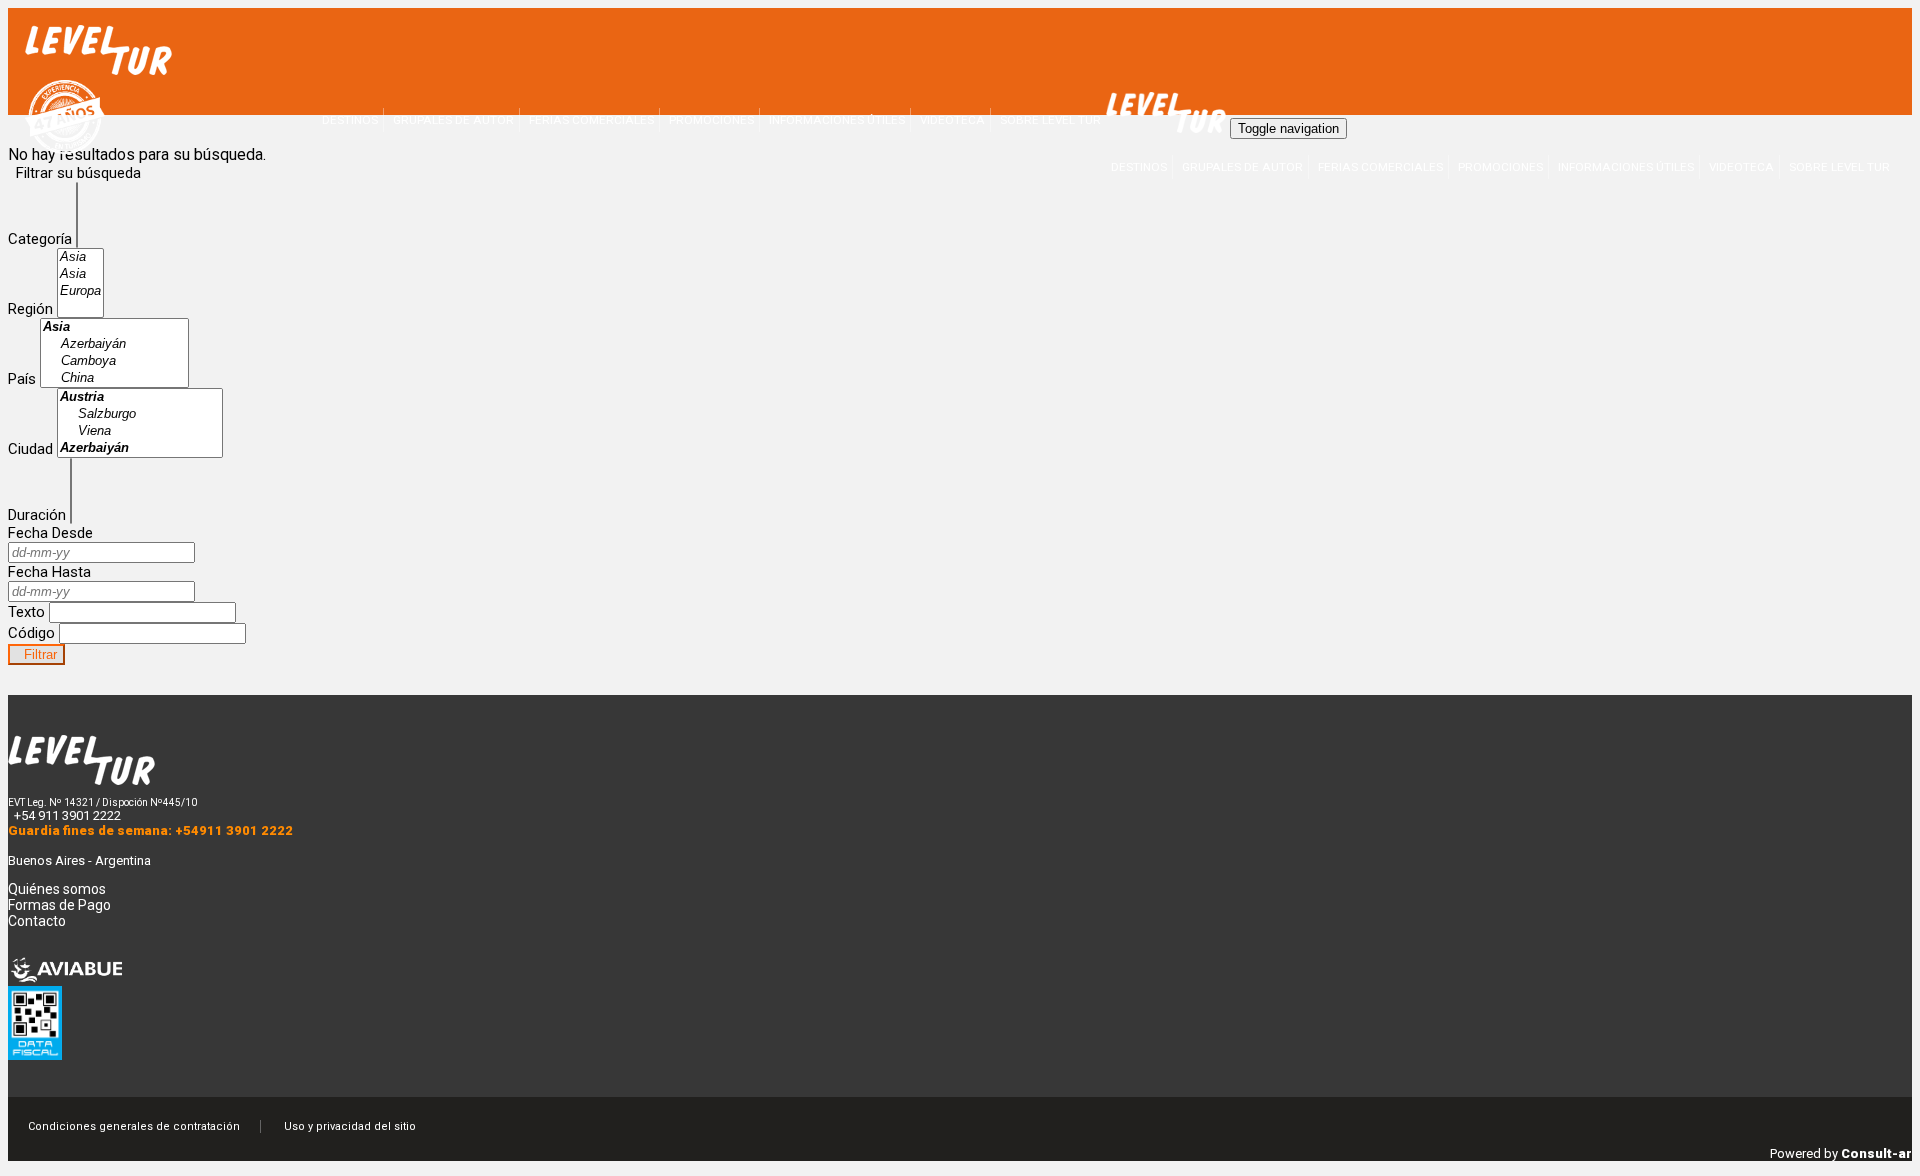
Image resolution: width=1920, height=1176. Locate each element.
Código (31, 633)
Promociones (1500, 167)
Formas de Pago (59, 905)
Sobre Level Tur (1839, 167)
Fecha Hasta (49, 572)
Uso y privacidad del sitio (350, 1126)
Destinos (1139, 167)
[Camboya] (114, 361)
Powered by (1841, 1153)
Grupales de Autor (1242, 167)
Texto (26, 612)
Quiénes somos (57, 889)
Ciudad (30, 449)
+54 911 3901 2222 (67, 815)
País (22, 379)
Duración (37, 515)
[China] (114, 378)
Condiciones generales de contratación (134, 1126)
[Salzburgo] (140, 414)
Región (30, 309)
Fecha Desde (50, 533)
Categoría (40, 239)
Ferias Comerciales (1380, 167)
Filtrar (36, 654)
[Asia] (80, 257)
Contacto (37, 921)
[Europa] (80, 291)
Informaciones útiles (1626, 167)
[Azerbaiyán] (114, 344)
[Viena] (140, 431)
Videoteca (1741, 167)
